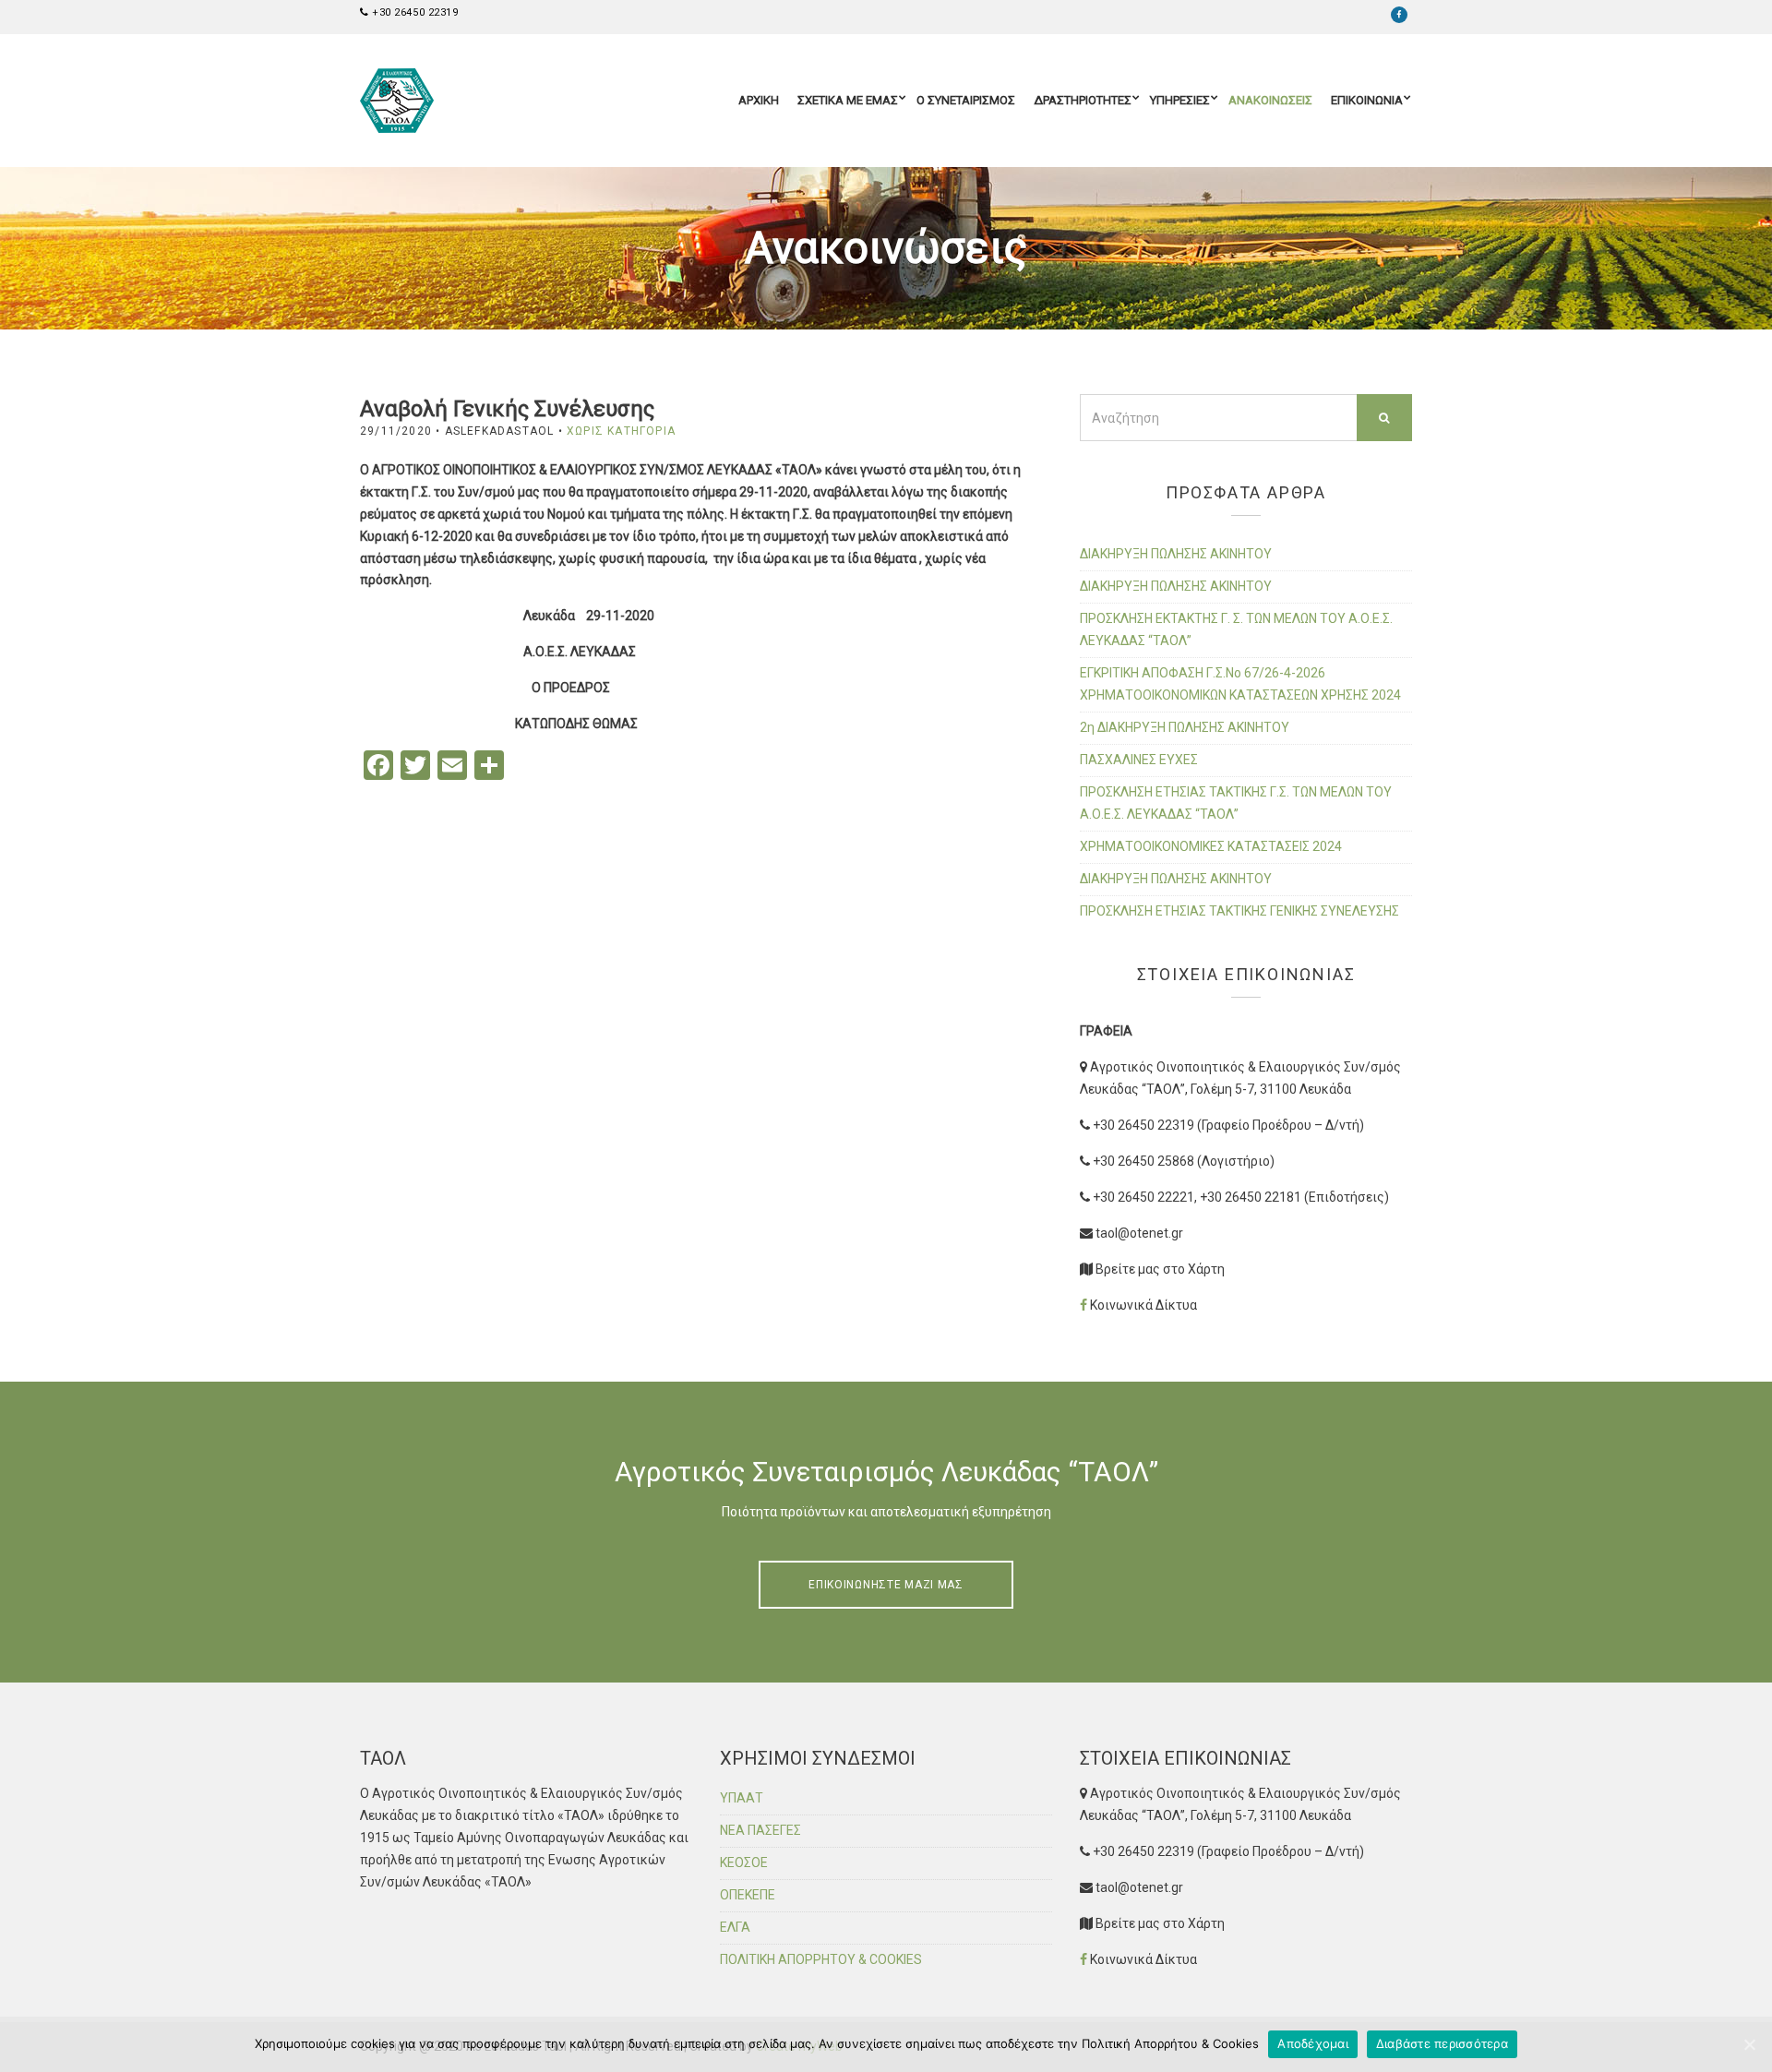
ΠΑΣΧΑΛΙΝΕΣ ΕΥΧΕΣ (1139, 760)
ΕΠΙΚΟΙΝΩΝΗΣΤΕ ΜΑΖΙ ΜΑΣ (886, 1585)
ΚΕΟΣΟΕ (744, 1862)
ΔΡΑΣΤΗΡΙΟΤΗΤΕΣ (1083, 100)
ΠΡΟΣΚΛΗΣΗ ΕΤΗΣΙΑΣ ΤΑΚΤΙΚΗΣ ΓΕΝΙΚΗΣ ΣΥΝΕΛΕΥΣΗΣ (1239, 911)
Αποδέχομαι (1313, 2043)
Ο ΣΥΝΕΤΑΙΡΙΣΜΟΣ (966, 100)
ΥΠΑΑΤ (742, 1798)
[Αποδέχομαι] (1749, 2044)
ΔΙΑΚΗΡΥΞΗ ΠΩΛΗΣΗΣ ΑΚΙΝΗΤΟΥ (1176, 554)
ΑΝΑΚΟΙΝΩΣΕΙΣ (1270, 100)
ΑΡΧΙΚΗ (759, 100)
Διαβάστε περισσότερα (1442, 2043)
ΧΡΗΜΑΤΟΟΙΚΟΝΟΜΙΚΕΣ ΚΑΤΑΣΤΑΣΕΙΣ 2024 (1211, 846)
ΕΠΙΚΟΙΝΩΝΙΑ (1367, 100)
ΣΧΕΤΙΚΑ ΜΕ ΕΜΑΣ (848, 100)
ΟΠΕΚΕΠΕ (748, 1895)
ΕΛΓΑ (735, 1927)
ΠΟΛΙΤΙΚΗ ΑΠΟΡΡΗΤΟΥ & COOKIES (821, 1959)
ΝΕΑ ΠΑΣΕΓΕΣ (760, 1830)
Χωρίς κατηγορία (621, 431)
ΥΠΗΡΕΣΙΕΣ (1180, 100)
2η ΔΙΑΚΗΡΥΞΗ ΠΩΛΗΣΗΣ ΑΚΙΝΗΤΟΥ (1185, 727)
